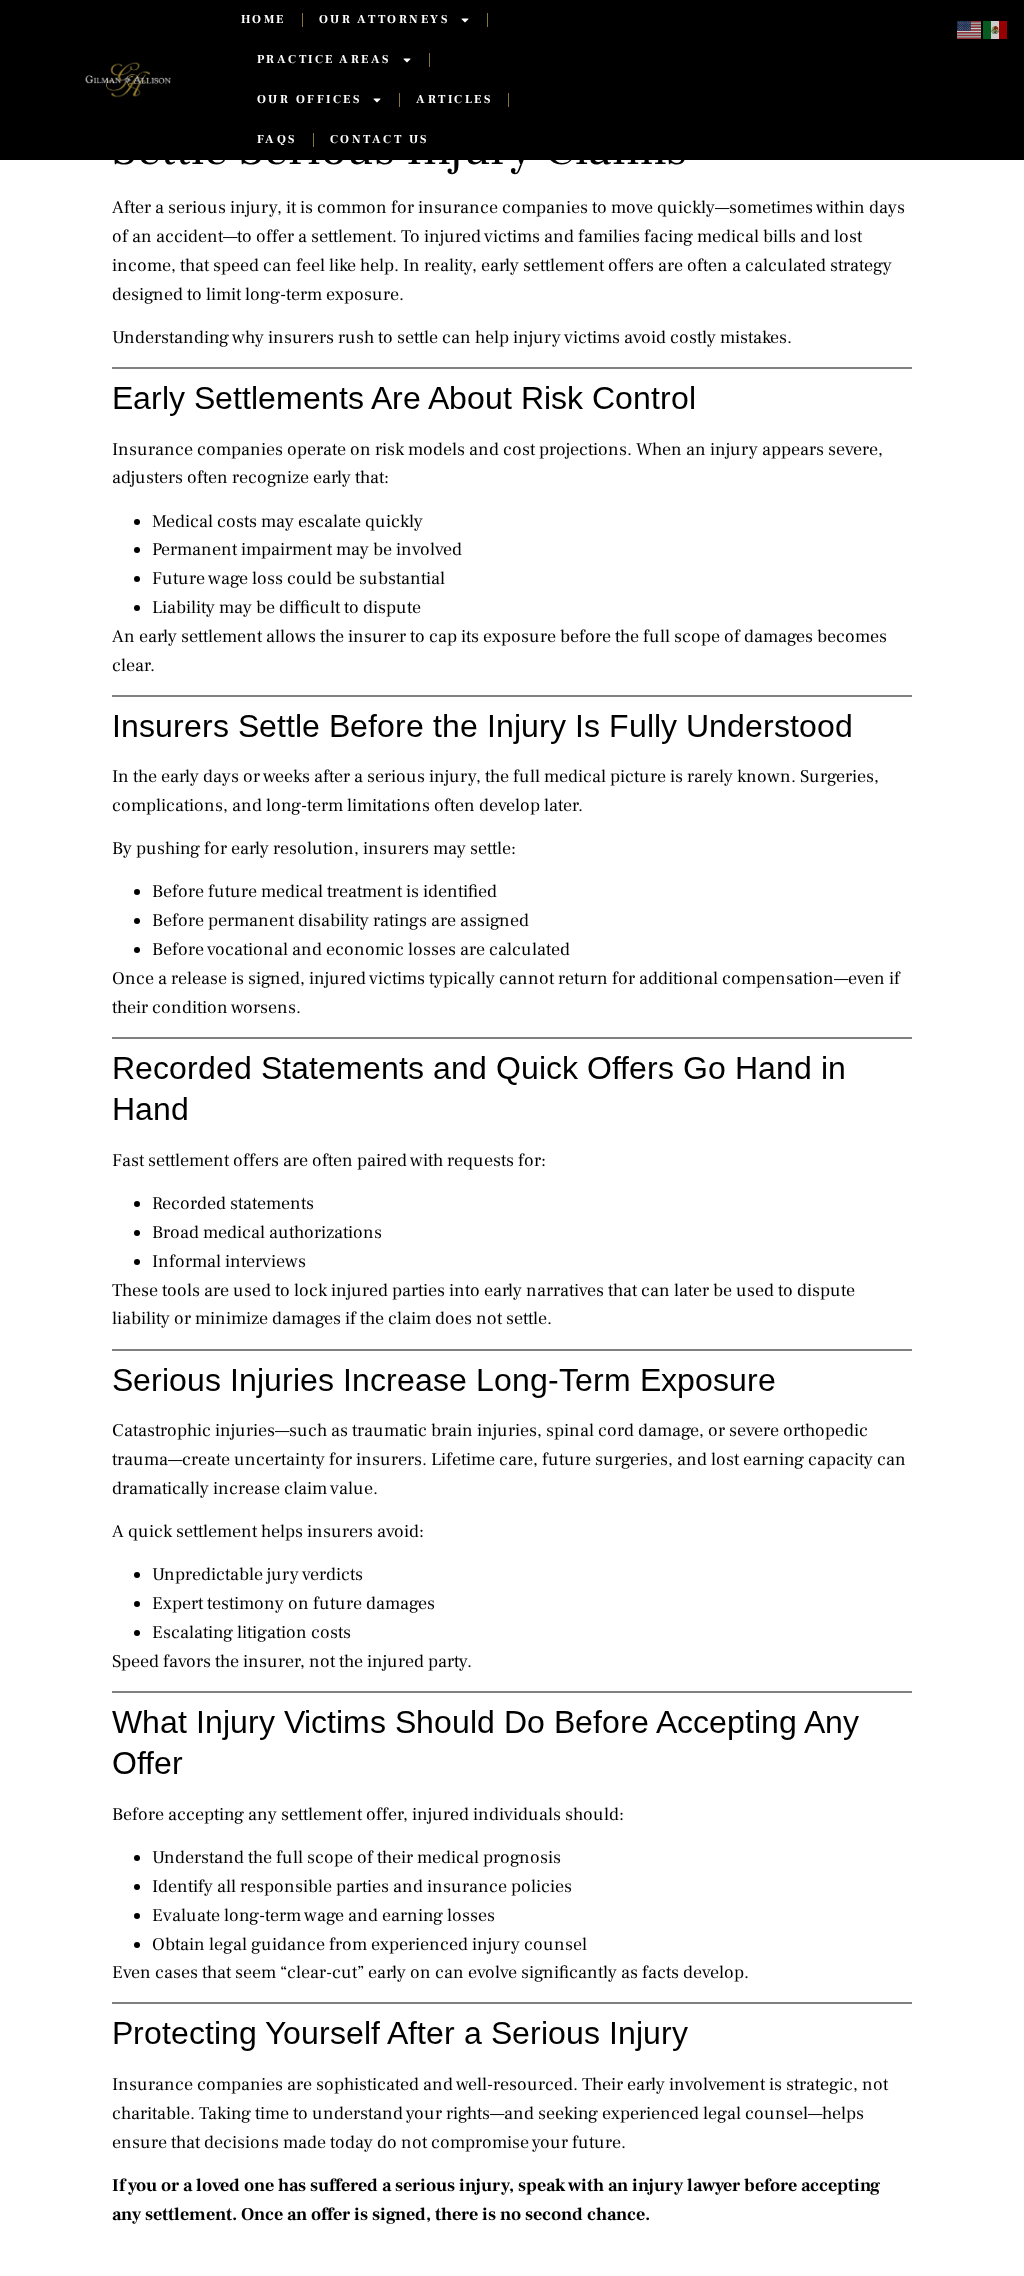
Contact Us (379, 139)
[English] (970, 29)
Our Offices (309, 99)
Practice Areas (324, 59)
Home (263, 19)
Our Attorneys (384, 19)
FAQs (277, 139)
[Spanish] (996, 29)
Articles (454, 99)
